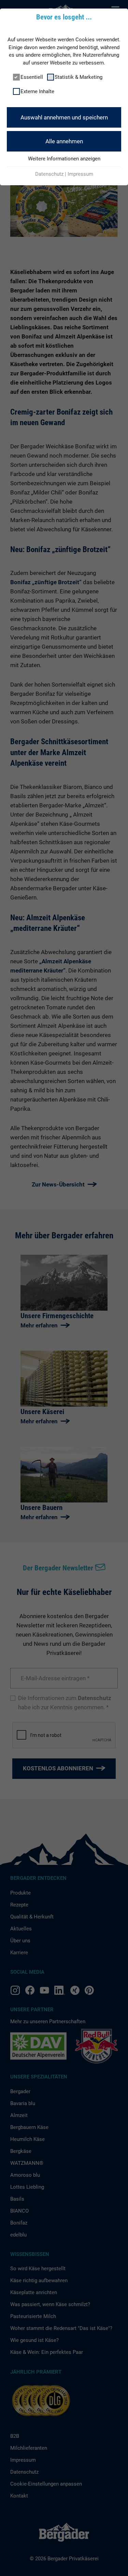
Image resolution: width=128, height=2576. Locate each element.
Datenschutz (49, 174)
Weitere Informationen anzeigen (64, 159)
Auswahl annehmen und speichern (64, 117)
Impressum (80, 174)
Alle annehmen (64, 141)
